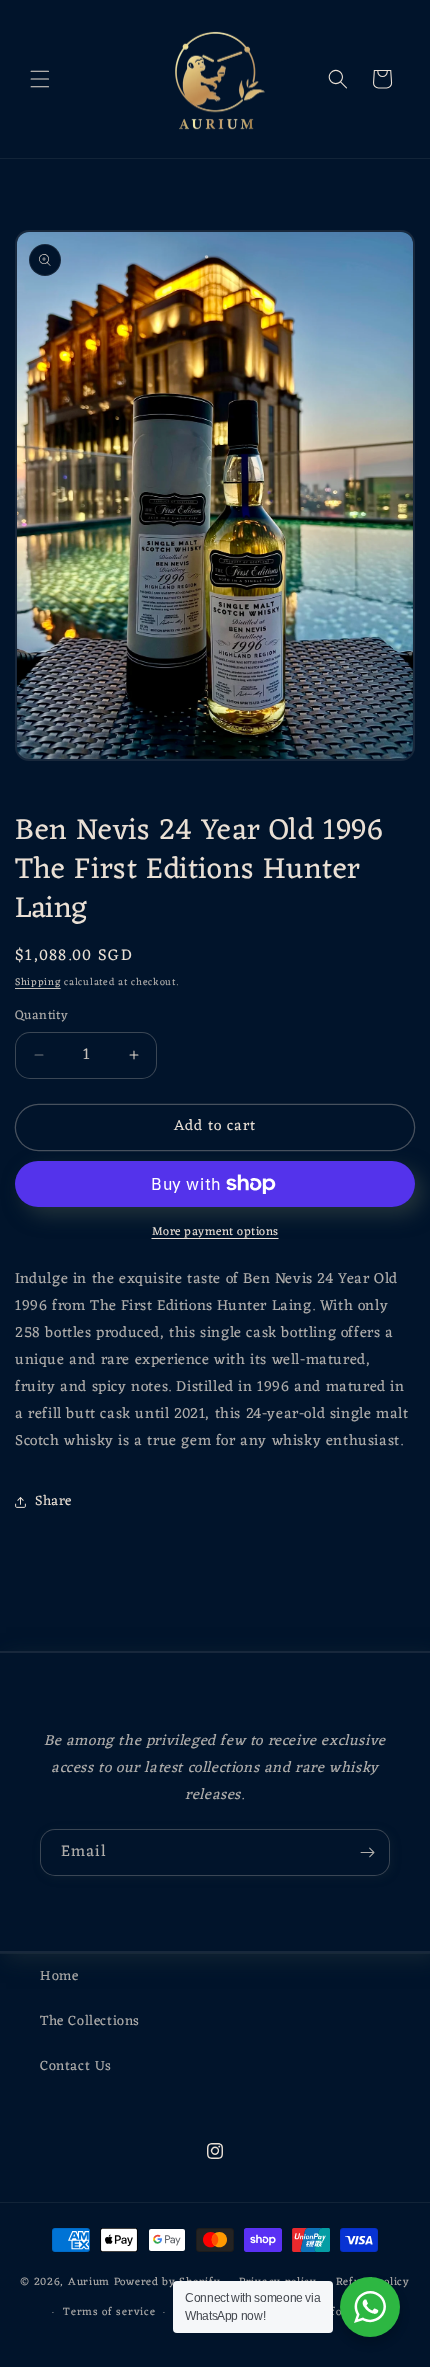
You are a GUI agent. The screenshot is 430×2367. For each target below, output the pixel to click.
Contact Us (76, 2066)
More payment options (215, 1232)
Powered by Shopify (167, 2281)
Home (59, 1976)
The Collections (90, 2021)
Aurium (89, 2281)
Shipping (38, 982)
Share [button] (53, 1501)
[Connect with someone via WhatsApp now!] (370, 2307)
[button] (40, 79)
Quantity (41, 1016)
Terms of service (109, 2312)
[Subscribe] (367, 1852)
